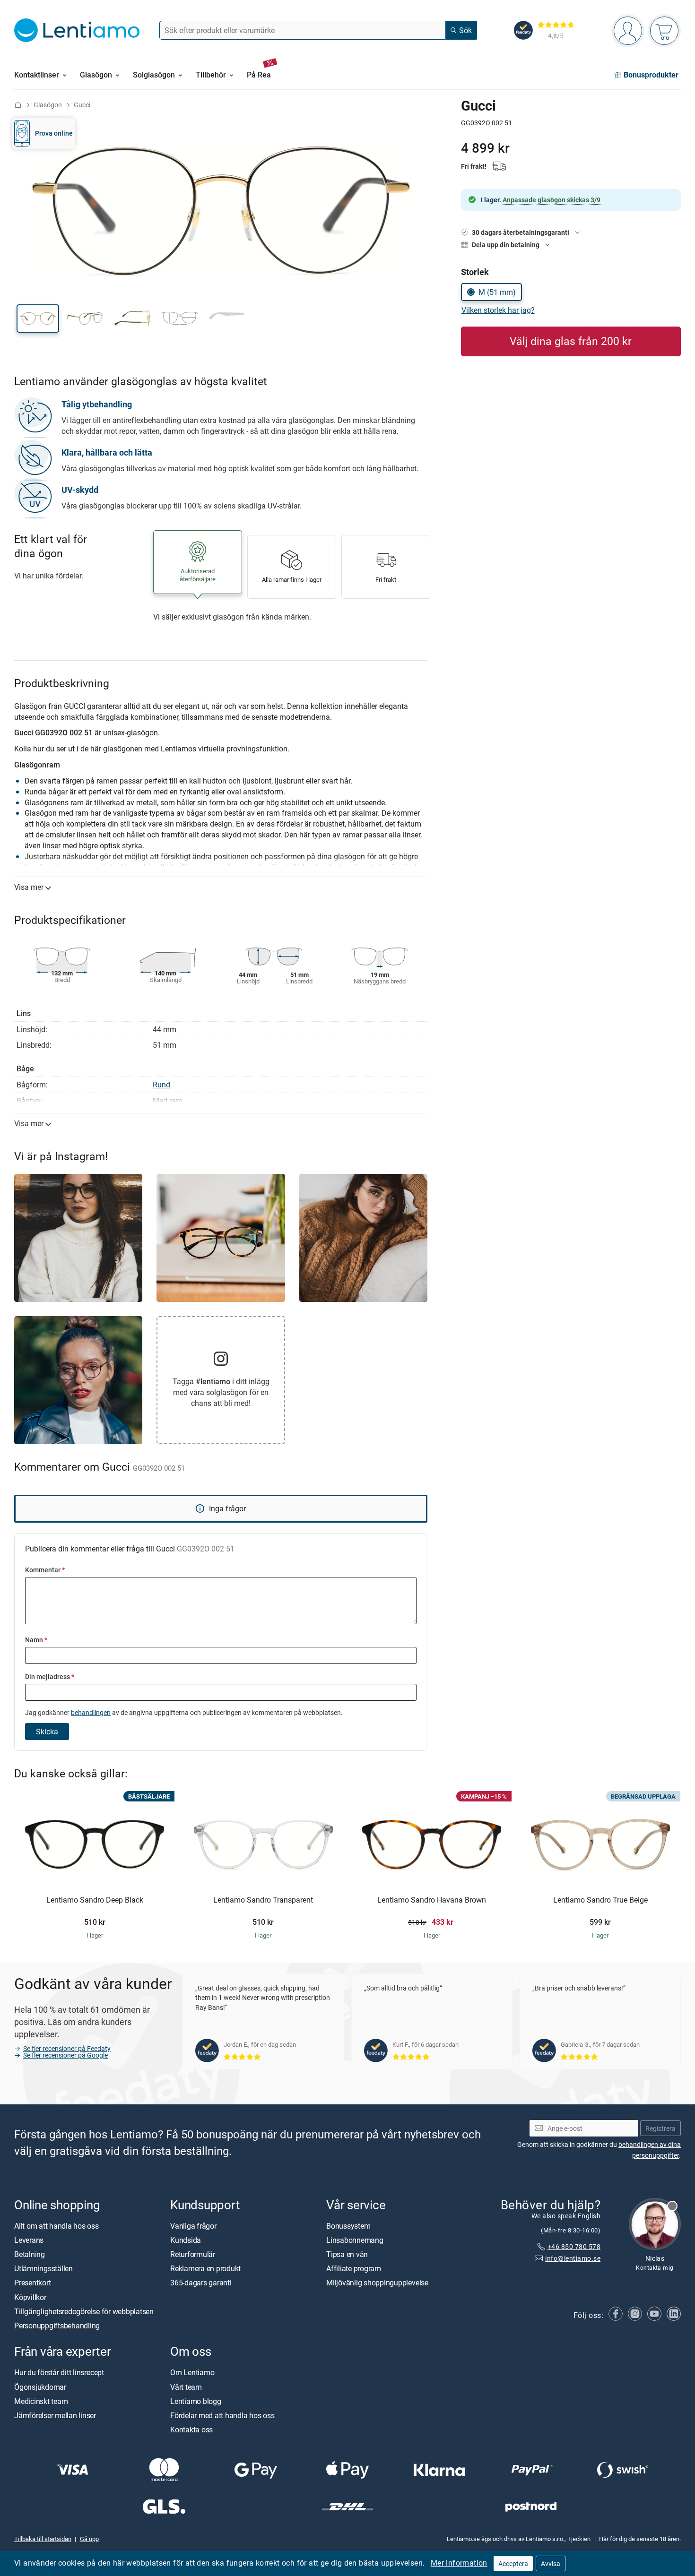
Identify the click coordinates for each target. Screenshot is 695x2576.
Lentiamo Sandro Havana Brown (432, 1900)
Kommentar (45, 1570)
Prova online (54, 133)
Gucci (82, 105)
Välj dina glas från (571, 341)
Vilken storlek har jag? (498, 310)
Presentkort (32, 2283)
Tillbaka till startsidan (43, 2539)
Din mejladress (50, 1676)
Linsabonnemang (355, 2240)
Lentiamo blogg (196, 2401)
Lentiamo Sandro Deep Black (95, 1900)
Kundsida (186, 2240)
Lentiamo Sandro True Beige (600, 1900)
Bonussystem (348, 2226)
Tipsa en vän (347, 2254)
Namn (36, 1640)
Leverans (29, 2240)
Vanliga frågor (193, 2226)
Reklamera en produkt (205, 2268)
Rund (161, 1085)
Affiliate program (354, 2268)
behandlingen (91, 1712)
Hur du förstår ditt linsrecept (59, 2372)
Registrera (660, 2128)
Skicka (47, 1732)
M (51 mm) (497, 292)
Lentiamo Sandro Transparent (263, 1900)
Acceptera (513, 2563)
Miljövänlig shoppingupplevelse (377, 2283)
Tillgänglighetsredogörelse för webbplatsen (84, 2311)
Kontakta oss (191, 2430)
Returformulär (193, 2254)
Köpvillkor (30, 2297)
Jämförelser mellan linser (55, 2415)
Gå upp (89, 2539)
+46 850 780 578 (574, 2246)
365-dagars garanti (201, 2283)
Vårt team (186, 2387)
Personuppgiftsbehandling (57, 2326)
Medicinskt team (41, 2401)
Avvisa (551, 2563)
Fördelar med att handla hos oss (222, 2415)
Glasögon (48, 105)
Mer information (459, 2563)
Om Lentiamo (192, 2372)
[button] (38, 319)
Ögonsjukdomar (40, 2387)
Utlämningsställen (43, 2268)
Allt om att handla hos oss (56, 2226)
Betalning (30, 2254)
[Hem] (18, 105)
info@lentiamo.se (573, 2258)
